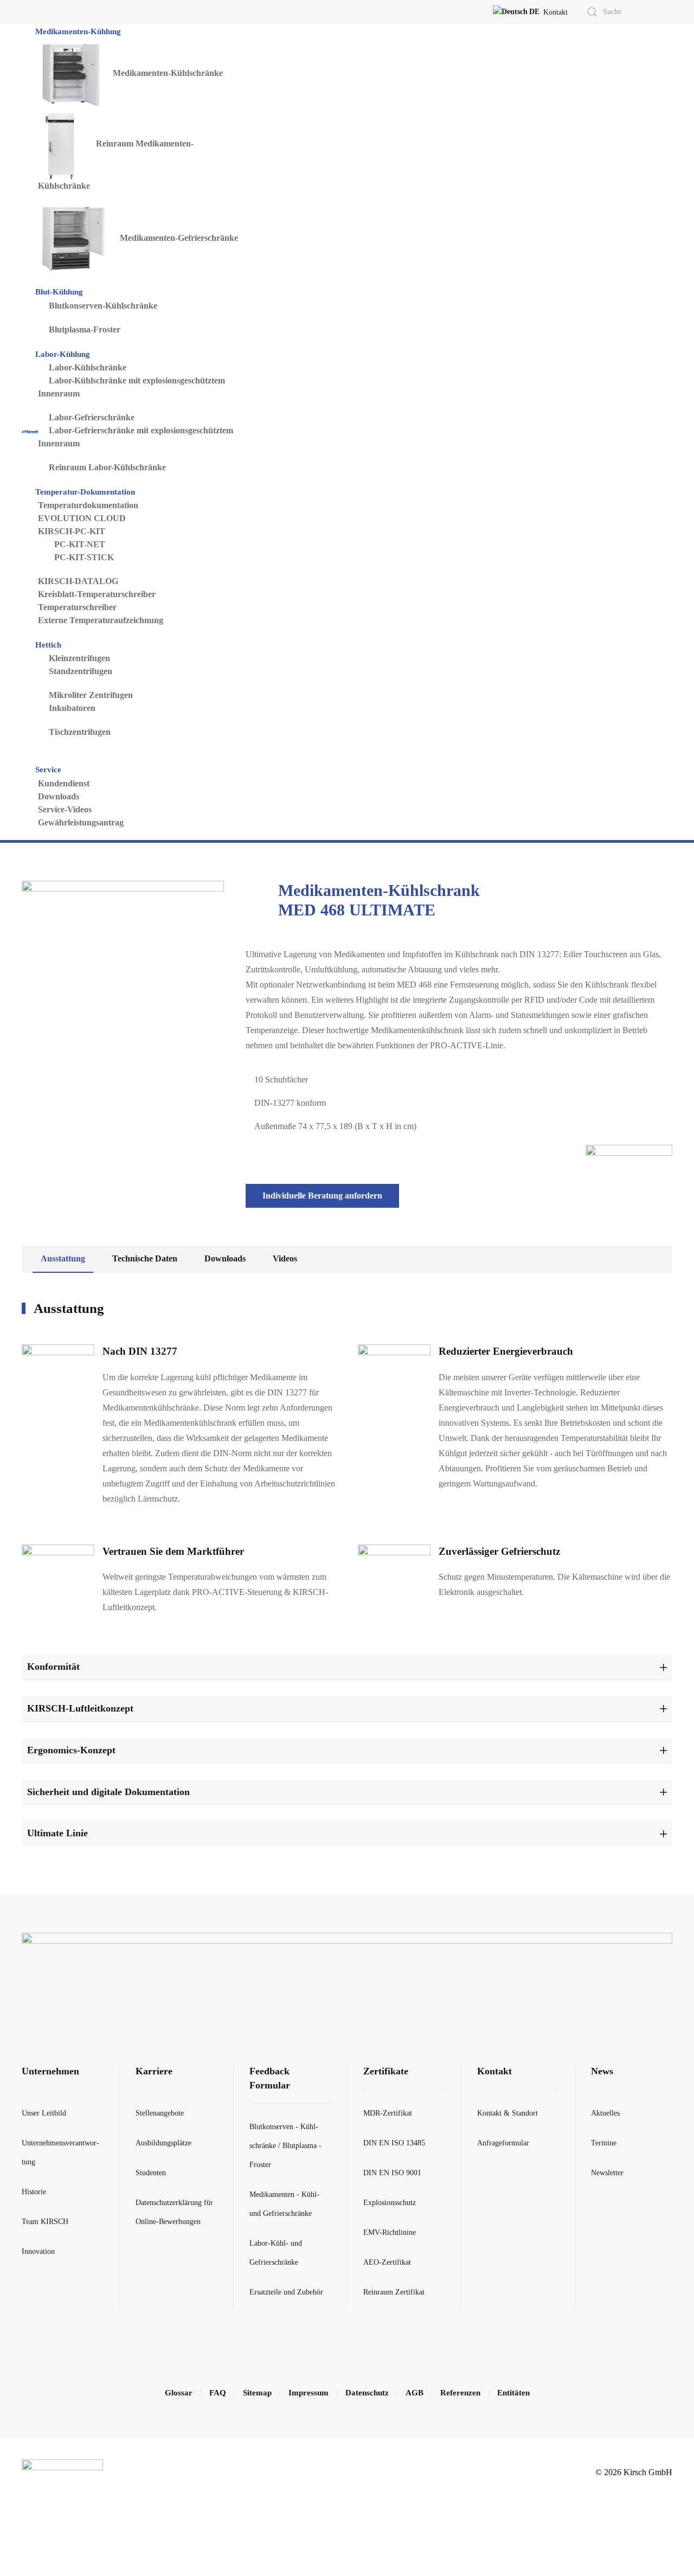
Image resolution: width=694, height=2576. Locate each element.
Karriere (154, 2071)
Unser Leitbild (44, 2113)
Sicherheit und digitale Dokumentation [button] (108, 1792)
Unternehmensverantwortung (60, 2152)
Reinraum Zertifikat (394, 2292)
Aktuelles (605, 2113)
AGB (415, 2393)
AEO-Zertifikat (387, 2262)
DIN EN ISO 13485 (394, 2143)
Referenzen (460, 2393)
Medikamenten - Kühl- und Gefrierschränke (284, 2204)
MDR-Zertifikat (388, 2113)
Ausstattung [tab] (63, 1258)
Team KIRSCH (45, 2222)
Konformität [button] (53, 1667)
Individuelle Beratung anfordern (322, 1196)
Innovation (38, 2251)
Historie (34, 2192)
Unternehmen (50, 2071)
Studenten (151, 2173)
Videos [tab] (285, 1258)
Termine (604, 2143)
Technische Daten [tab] (145, 1258)
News (602, 2071)
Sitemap (257, 2393)
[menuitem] (79, 31)
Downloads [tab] (225, 1258)
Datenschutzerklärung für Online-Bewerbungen (174, 2212)
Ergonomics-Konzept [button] (71, 1750)
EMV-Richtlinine (390, 2232)
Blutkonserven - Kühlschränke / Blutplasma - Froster (285, 2146)
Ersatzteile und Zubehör (286, 2292)
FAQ (218, 2393)
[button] (516, 12)
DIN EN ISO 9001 (392, 2173)
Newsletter (607, 2173)
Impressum (309, 2393)
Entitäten (513, 2393)
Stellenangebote (160, 2113)
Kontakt (555, 12)
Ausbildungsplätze (163, 2143)
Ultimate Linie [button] (57, 1833)
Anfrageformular (503, 2143)
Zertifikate (386, 2071)
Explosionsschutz (390, 2203)
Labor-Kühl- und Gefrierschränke (276, 2253)
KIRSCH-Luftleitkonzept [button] (80, 1708)
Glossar (179, 2393)
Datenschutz (367, 2393)
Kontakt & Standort (507, 2113)
